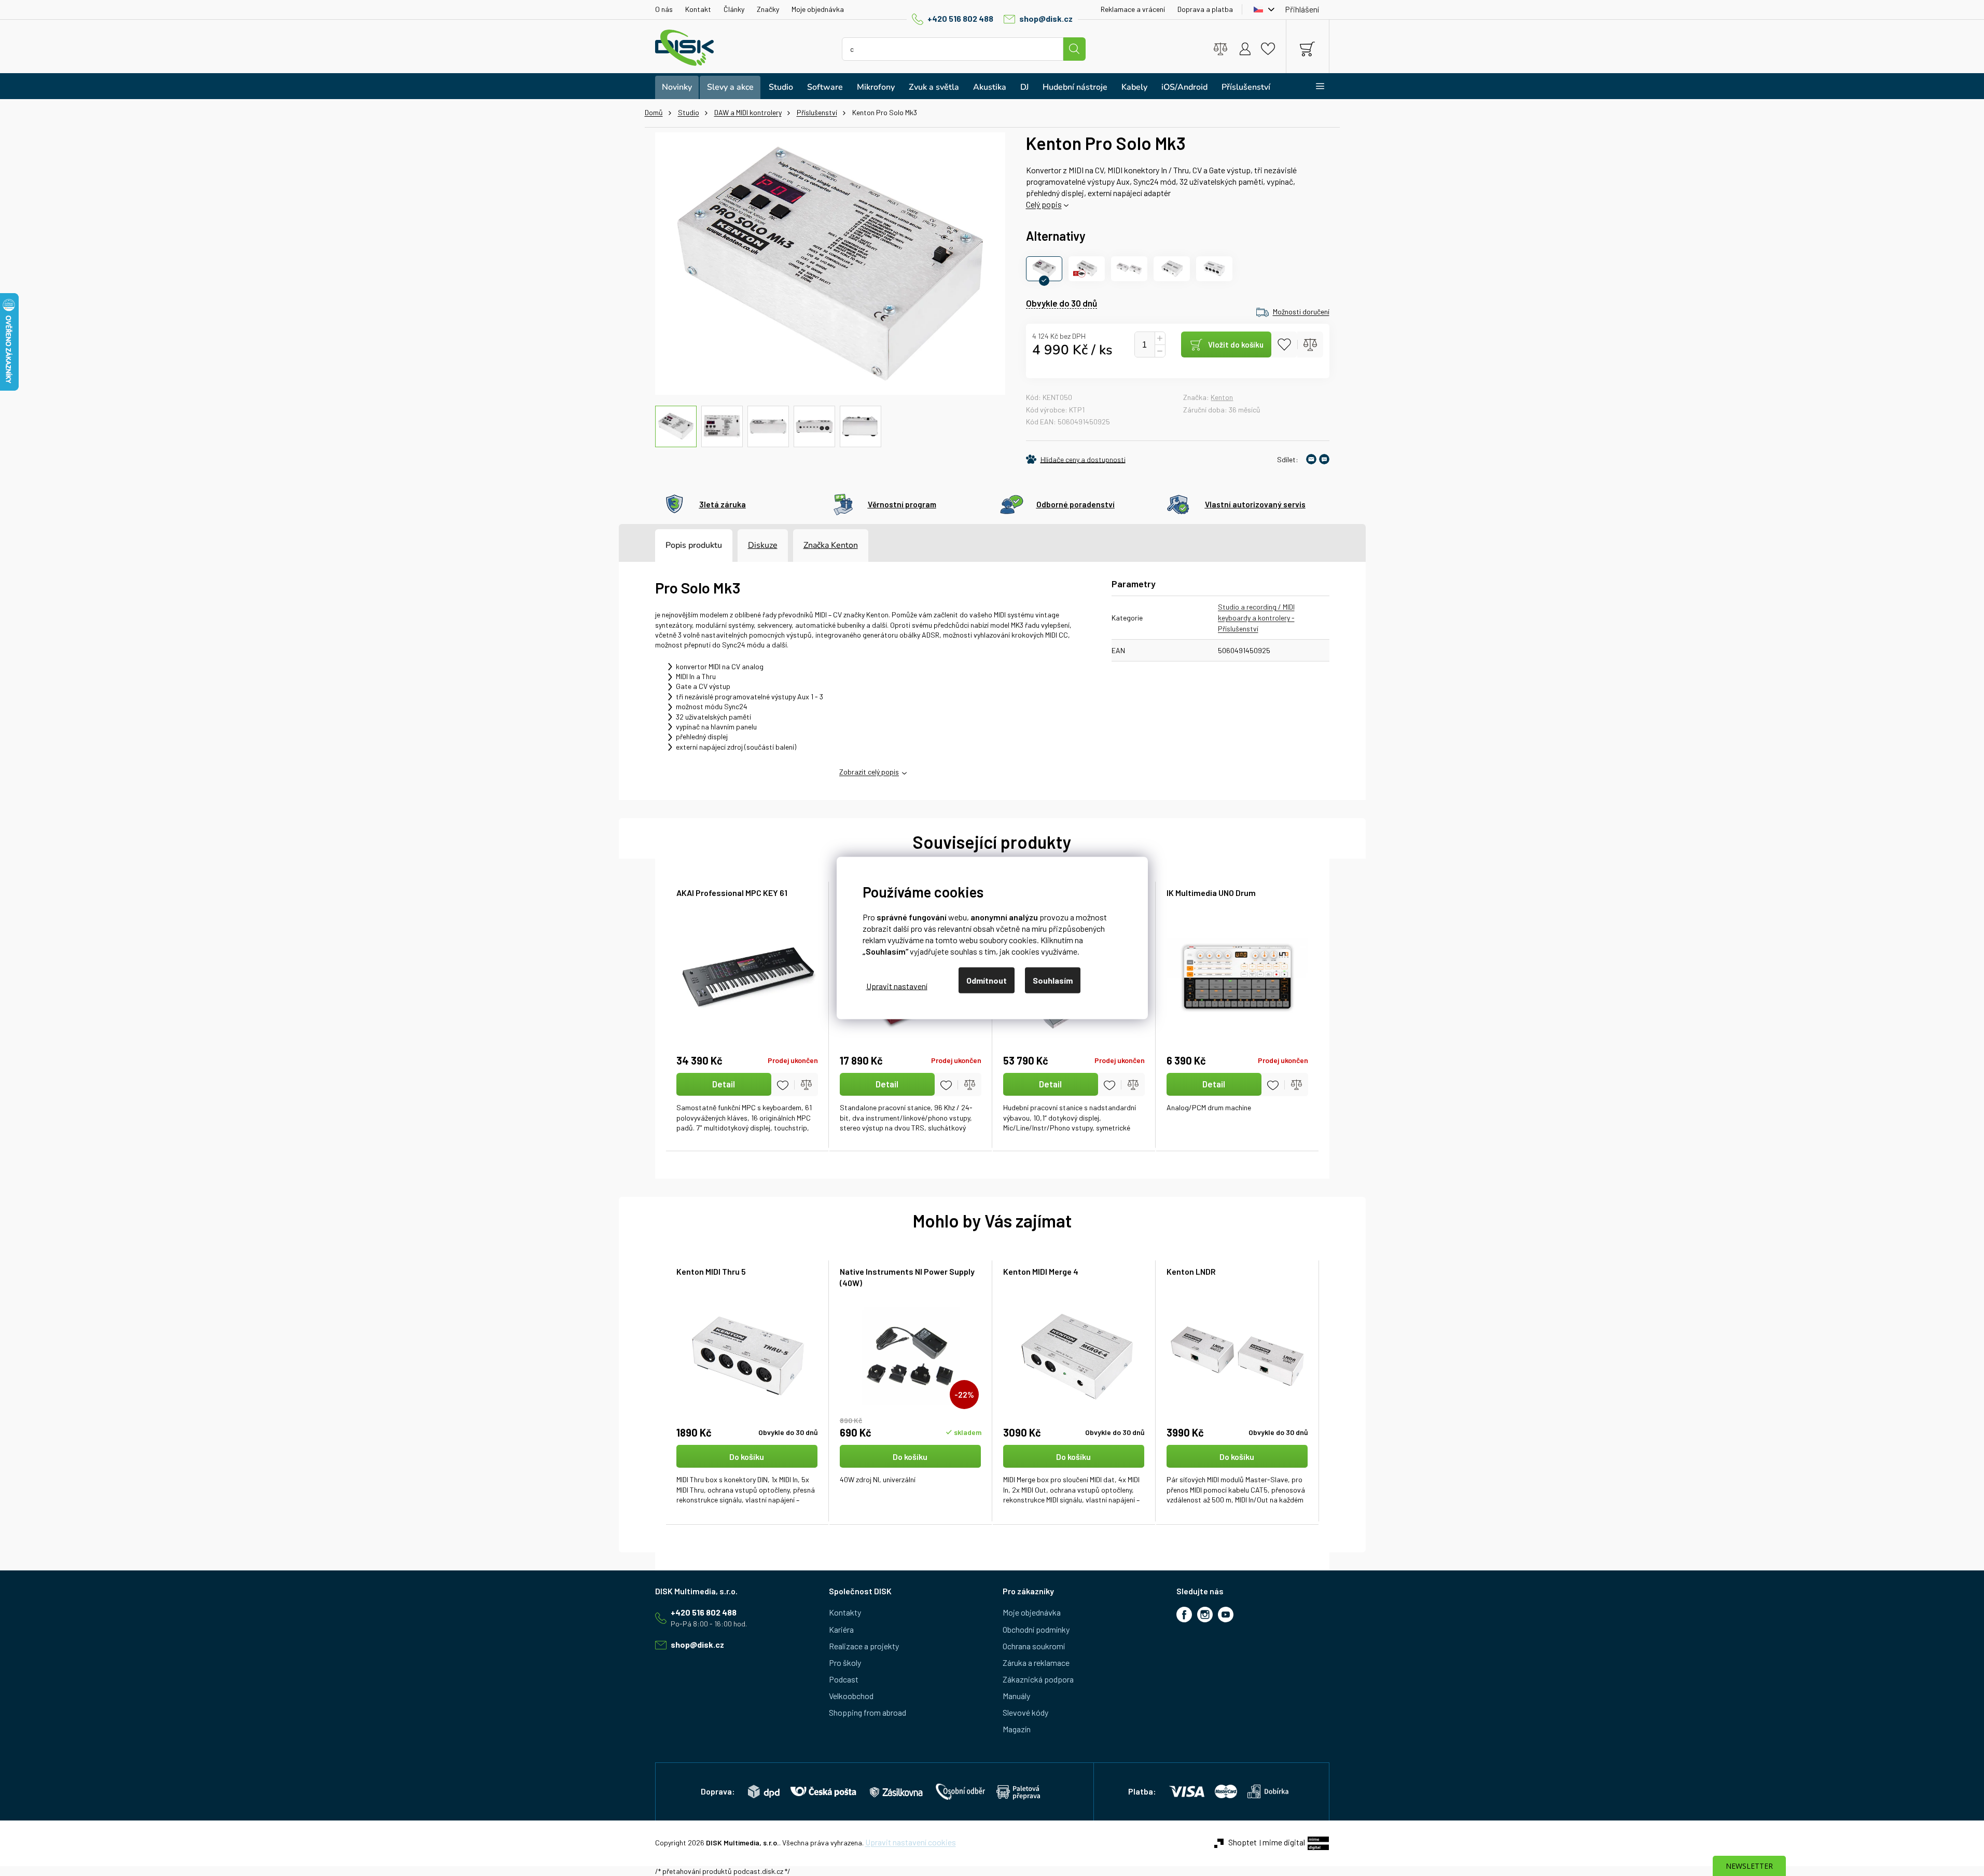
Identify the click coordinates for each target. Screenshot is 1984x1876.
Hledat (1074, 49)
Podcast (844, 1679)
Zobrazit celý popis (869, 772)
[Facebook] (1184, 1615)
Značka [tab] (831, 545)
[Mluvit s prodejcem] (1324, 459)
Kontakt (698, 9)
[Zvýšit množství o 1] (1160, 339)
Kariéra (841, 1629)
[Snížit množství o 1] (1160, 351)
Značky (768, 9)
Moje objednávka (818, 9)
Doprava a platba (1205, 9)
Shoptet (1243, 1842)
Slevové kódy (1025, 1712)
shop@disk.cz (1046, 18)
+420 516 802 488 (960, 18)
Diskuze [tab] (763, 545)
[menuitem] (677, 87)
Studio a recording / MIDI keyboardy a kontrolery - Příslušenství (1256, 618)
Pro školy (845, 1663)
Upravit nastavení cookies (911, 1842)
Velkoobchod (851, 1696)
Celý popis (1044, 204)
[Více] (1314, 86)
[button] (747, 1475)
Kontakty (845, 1612)
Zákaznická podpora (1038, 1679)
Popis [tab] (676, 545)
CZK (1261, 9)
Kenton (1222, 397)
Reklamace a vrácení (1133, 9)
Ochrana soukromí (1034, 1646)
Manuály (1016, 1696)
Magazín (1017, 1729)
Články (734, 9)
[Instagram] (1205, 1615)
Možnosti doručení (1301, 312)
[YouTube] (1226, 1615)
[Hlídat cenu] (1076, 459)
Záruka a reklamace (1036, 1663)
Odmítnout (987, 980)
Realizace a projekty (864, 1646)
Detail (724, 1084)
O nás (664, 9)
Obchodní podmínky (1036, 1629)
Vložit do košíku (1236, 344)
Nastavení (897, 985)
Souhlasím (1053, 980)
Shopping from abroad (868, 1712)
